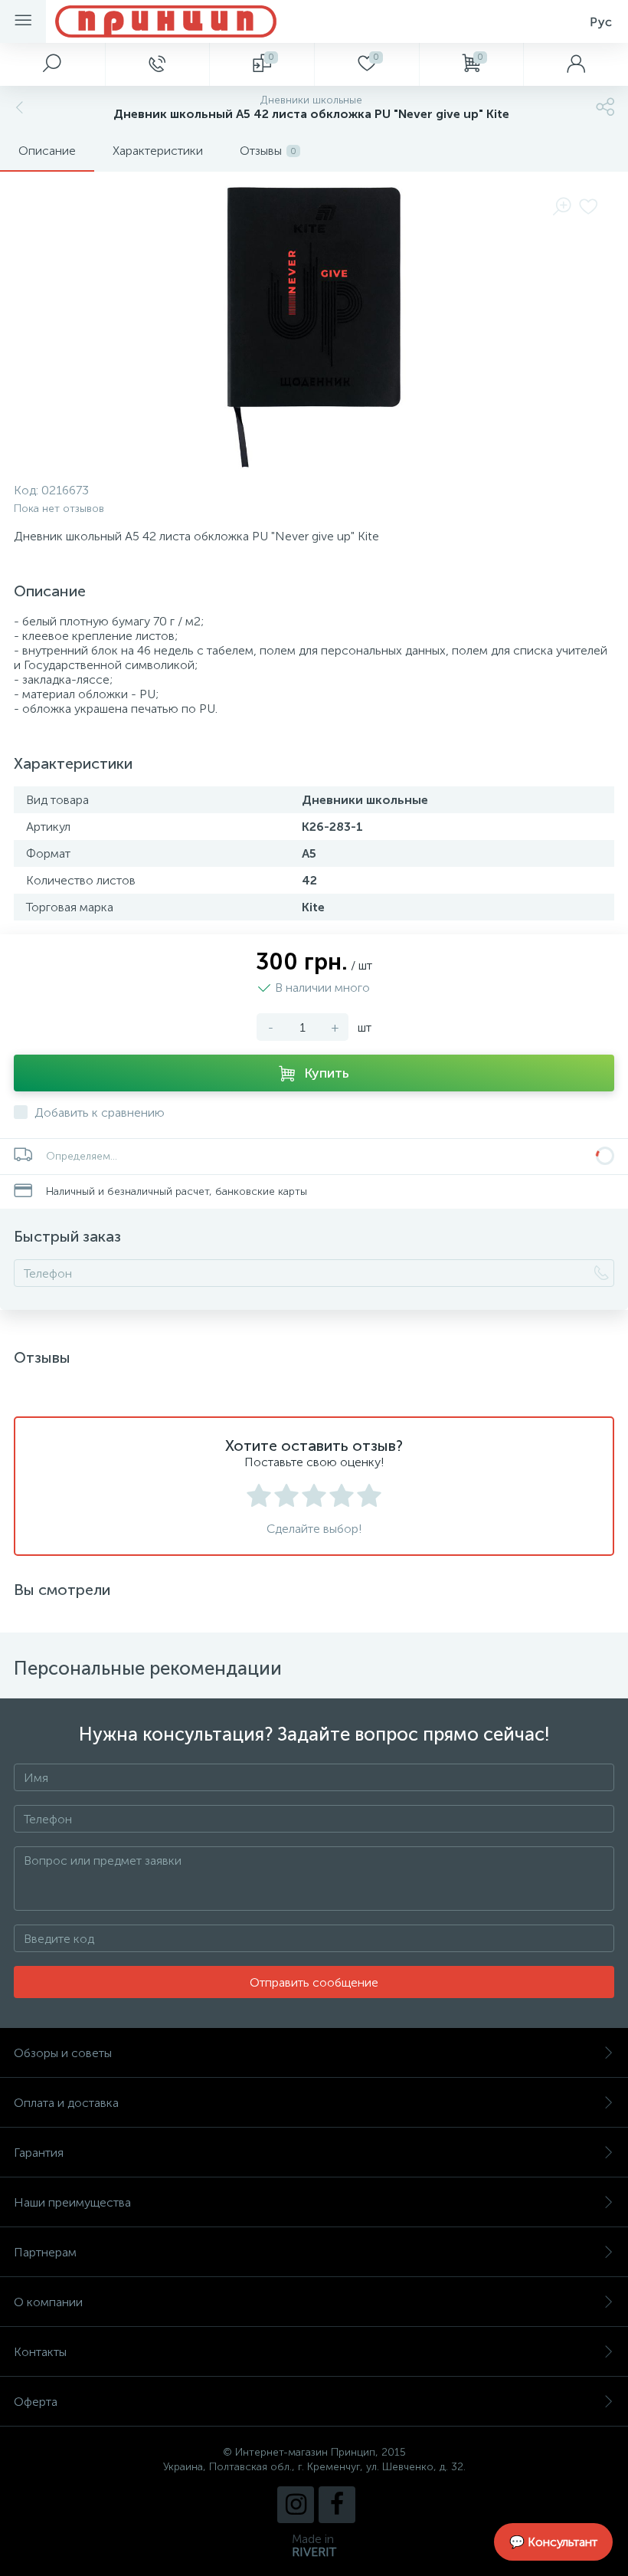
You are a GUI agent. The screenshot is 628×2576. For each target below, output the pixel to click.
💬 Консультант (553, 2542)
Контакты (40, 2352)
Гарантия (39, 2153)
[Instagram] (296, 2505)
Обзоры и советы (63, 2053)
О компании (48, 2302)
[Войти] (576, 64)
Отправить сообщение (314, 1982)
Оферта (36, 2402)
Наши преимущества (72, 2202)
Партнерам (45, 2252)
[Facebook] (337, 2505)
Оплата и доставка (66, 2103)
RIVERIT (314, 2552)
